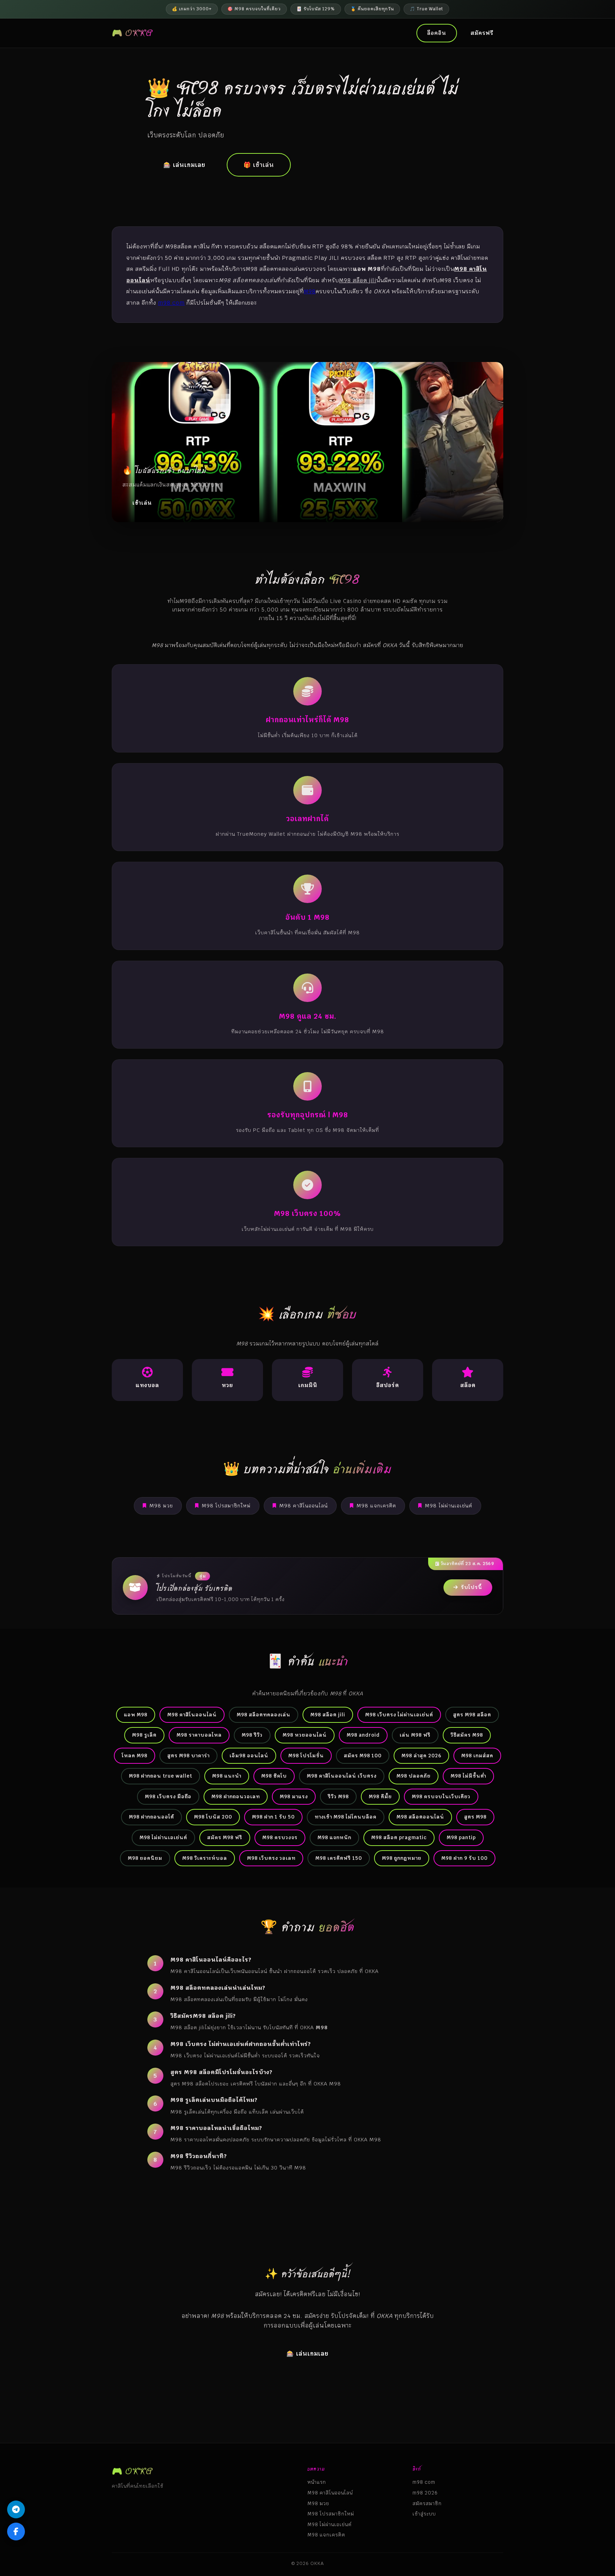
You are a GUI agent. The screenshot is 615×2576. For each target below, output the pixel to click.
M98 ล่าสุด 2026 (421, 1756)
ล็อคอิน (437, 33)
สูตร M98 (475, 1817)
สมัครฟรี (482, 33)
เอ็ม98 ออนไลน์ (249, 1756)
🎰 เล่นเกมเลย (184, 165)
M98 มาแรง (294, 1796)
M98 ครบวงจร (280, 1837)
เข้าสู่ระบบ (424, 2514)
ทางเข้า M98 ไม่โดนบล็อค (346, 1817)
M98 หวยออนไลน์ (305, 1735)
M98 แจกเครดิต (376, 1506)
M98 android (363, 1735)
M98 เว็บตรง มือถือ (168, 1796)
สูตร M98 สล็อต (472, 1715)
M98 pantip (461, 1837)
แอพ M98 (136, 1715)
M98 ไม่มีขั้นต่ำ (468, 1776)
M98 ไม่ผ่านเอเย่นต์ (449, 1506)
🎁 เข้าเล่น (259, 165)
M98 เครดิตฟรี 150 (339, 1858)
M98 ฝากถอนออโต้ (151, 1817)
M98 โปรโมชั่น (306, 1756)
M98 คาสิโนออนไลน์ (304, 1506)
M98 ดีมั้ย (380, 1796)
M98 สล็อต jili (328, 1715)
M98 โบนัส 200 (213, 1817)
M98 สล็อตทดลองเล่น (264, 1715)
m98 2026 (425, 2493)
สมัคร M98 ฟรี (225, 1837)
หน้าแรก (317, 2482)
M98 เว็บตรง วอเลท (271, 1858)
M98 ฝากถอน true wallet (161, 1776)
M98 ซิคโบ (274, 1776)
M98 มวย (161, 1506)
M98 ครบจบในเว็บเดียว (441, 1796)
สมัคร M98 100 (363, 1756)
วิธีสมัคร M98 (467, 1735)
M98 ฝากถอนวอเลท (236, 1796)
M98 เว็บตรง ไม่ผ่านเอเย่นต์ (399, 1715)
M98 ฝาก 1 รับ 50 (273, 1817)
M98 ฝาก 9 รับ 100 (464, 1858)
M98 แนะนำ (227, 1776)
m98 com (171, 303)
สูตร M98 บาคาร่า (188, 1756)
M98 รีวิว (252, 1735)
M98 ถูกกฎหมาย (402, 1858)
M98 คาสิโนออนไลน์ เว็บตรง (342, 1776)
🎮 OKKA (132, 33)
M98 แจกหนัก (334, 1837)
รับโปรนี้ (472, 1587)
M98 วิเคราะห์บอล (205, 1858)
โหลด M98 (135, 1756)
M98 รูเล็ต (144, 1735)
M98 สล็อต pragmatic (399, 1837)
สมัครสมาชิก (427, 2503)
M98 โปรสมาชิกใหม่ (226, 1506)
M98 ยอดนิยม (145, 1858)
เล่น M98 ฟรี (415, 1735)
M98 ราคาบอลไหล (199, 1735)
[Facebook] (16, 2532)
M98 (310, 291)
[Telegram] (16, 2509)
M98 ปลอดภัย (414, 1776)
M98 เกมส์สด (477, 1756)
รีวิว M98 (338, 1796)
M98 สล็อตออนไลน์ (420, 1817)
